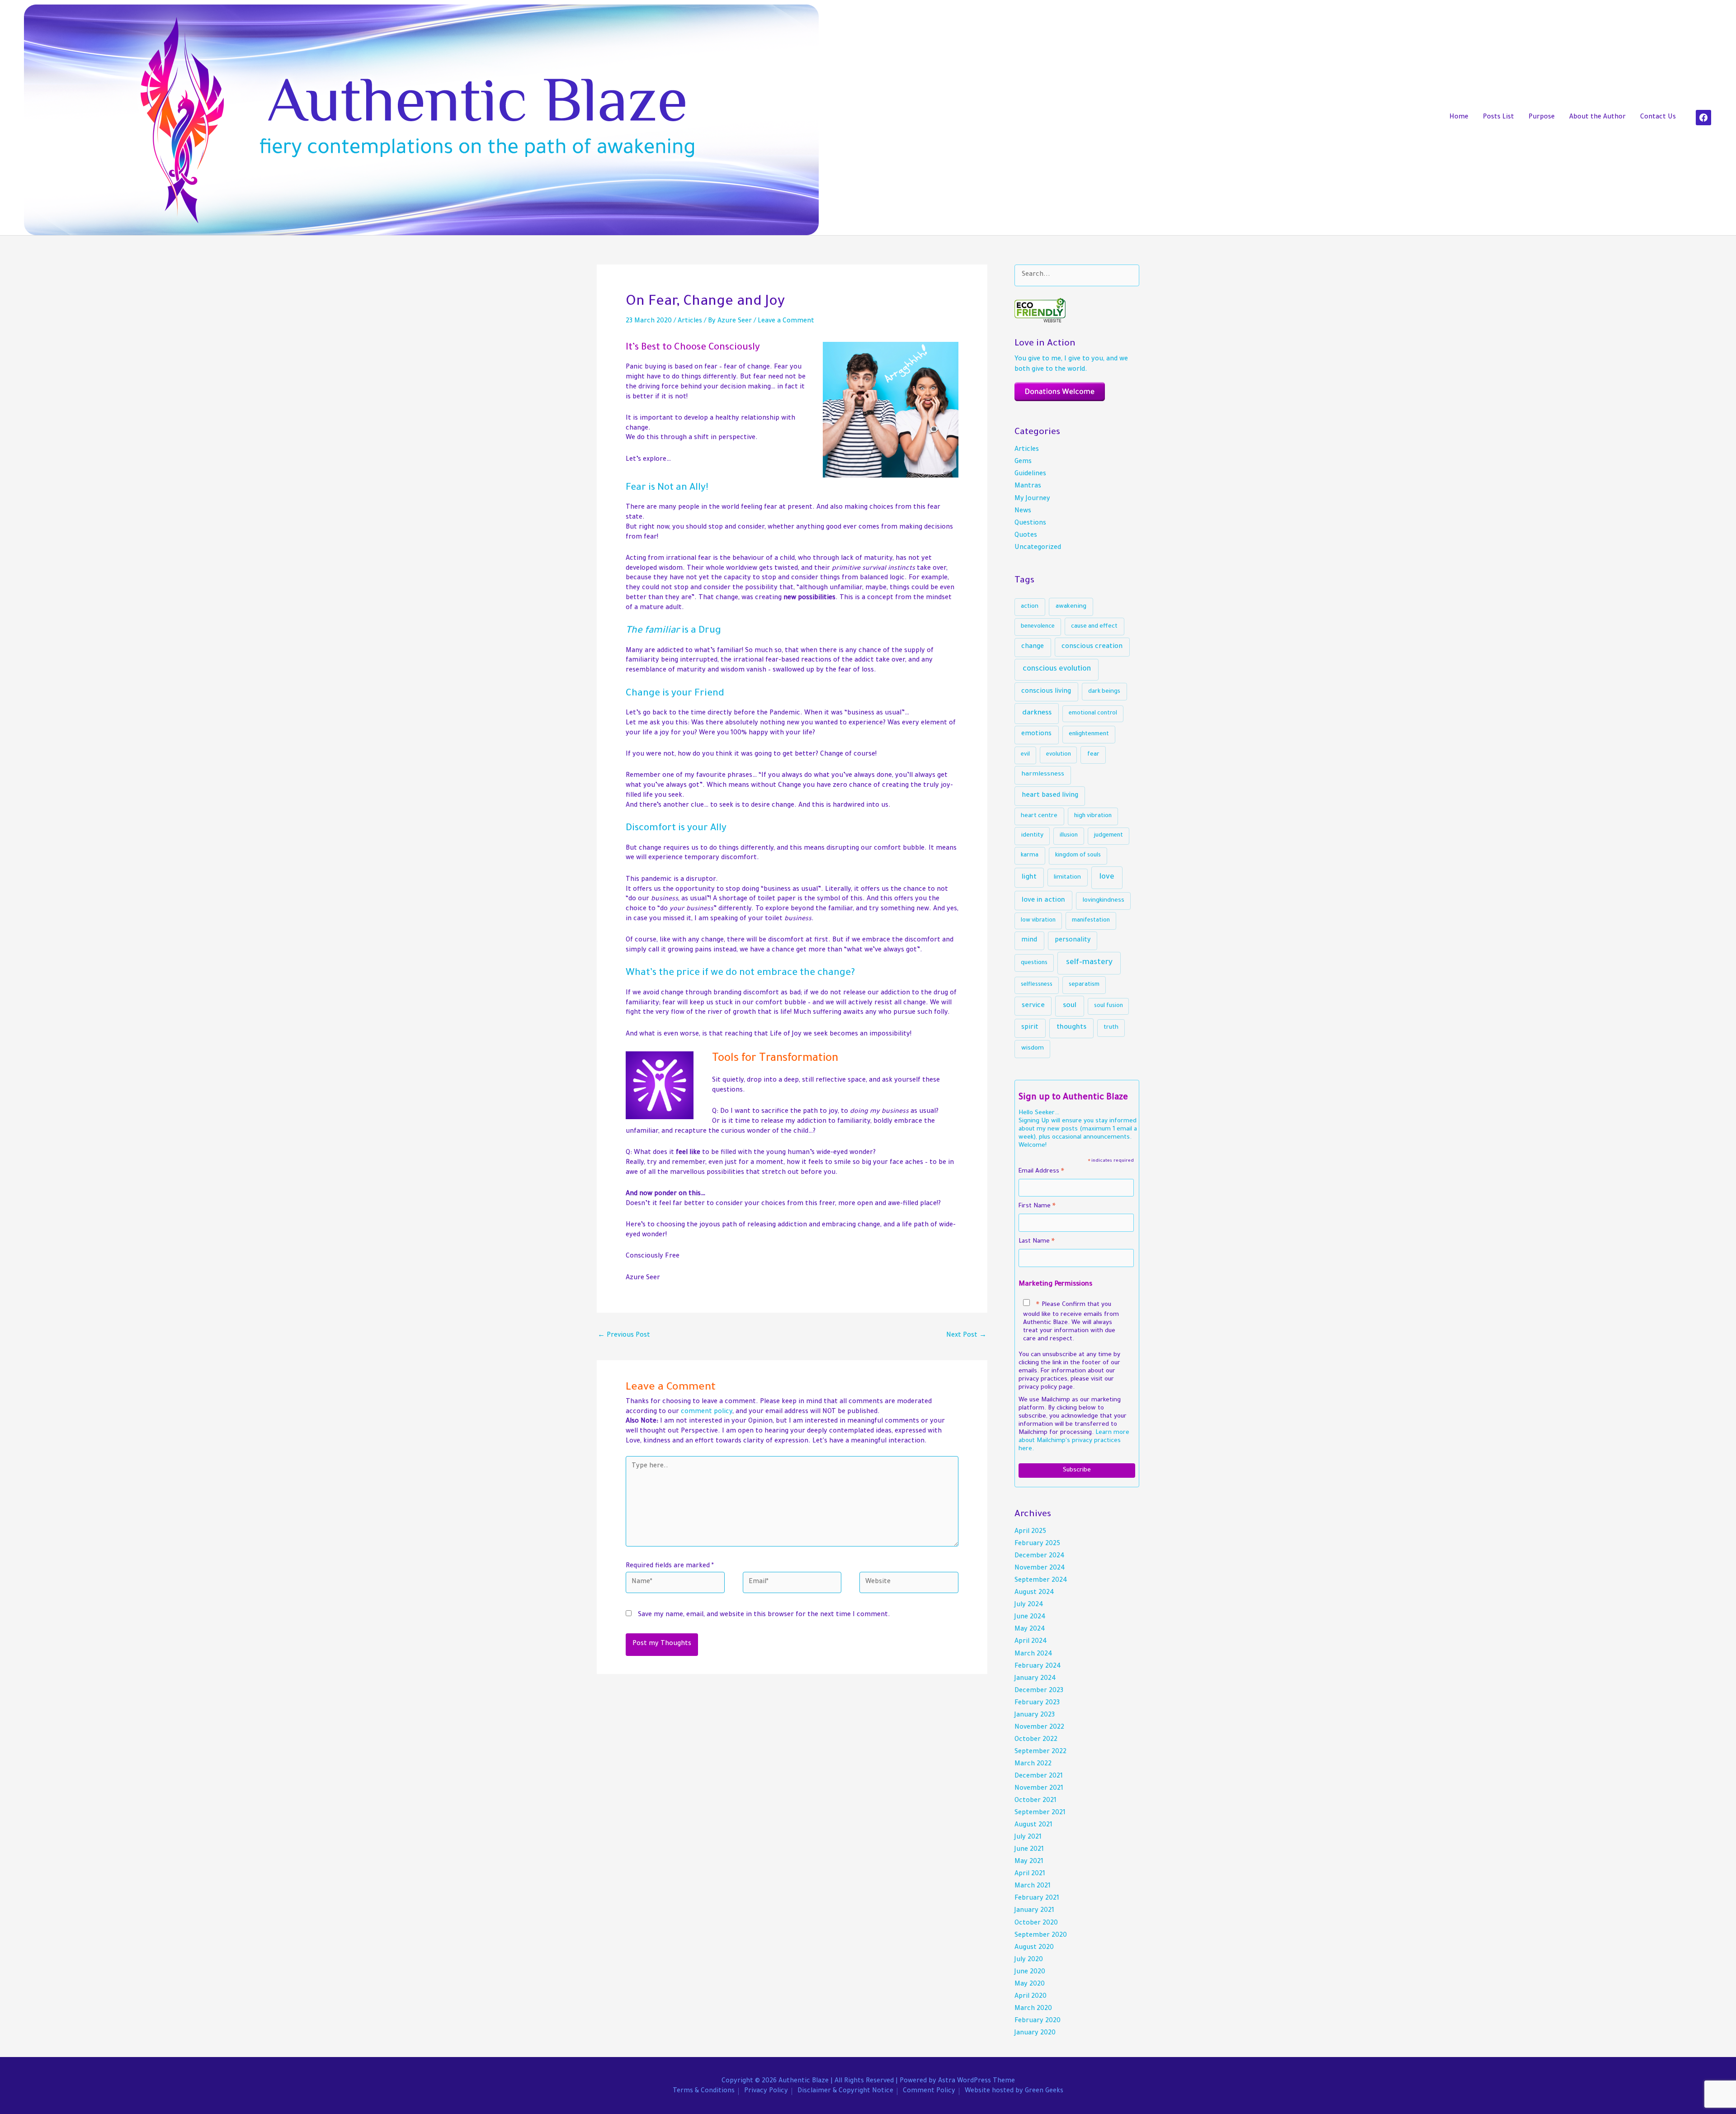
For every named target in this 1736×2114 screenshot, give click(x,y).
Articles (690, 322)
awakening (1071, 607)
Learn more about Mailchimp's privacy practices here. (1074, 1441)
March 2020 (1033, 2009)
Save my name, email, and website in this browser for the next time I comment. (764, 1615)
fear (1093, 755)
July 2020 (1029, 1960)
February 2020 (1038, 2021)
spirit (1030, 1028)
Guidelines (1030, 474)
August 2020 (1034, 1948)
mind (1029, 941)
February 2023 (1037, 1703)
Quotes (1026, 536)
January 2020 (1035, 2034)
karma (1030, 855)
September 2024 (1041, 1581)
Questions (1030, 524)
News (1023, 511)
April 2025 (1030, 1532)
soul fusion (1109, 1006)
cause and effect (1094, 627)
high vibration (1093, 816)
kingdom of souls (1078, 856)
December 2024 (1040, 1556)
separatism (1084, 985)
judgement (1109, 836)
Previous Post (624, 1336)
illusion (1069, 836)
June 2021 (1029, 1850)
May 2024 (1030, 1630)
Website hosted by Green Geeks (1014, 2091)
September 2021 (1040, 1813)
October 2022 (1036, 1740)
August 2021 (1033, 1826)
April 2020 (1031, 1997)
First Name (1037, 1208)
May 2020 (1030, 1985)
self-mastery (1089, 963)
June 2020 (1030, 1972)
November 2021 (1039, 1789)
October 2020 (1036, 1924)
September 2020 (1041, 1936)
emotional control (1093, 714)
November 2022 (1039, 1728)
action (1030, 607)
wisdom (1033, 1048)
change (1033, 647)
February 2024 (1038, 1667)
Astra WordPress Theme (976, 2081)
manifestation (1091, 921)
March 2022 (1033, 1764)
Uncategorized (1038, 548)
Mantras (1028, 487)
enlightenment (1089, 734)
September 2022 (1040, 1752)
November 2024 (1040, 1569)
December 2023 (1039, 1691)
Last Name (1037, 1243)
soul (1070, 1006)
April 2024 (1031, 1642)
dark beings (1104, 692)
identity (1032, 835)
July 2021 (1028, 1838)
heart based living (1050, 796)
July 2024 (1029, 1605)
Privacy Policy (766, 2091)
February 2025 (1037, 1544)
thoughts (1071, 1028)
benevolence (1038, 627)
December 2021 (1039, 1777)
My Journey (1032, 499)
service (1033, 1006)
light (1029, 877)
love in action (1043, 901)
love (1107, 877)
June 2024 (1030, 1617)
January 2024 (1035, 1679)
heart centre (1039, 816)
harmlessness (1043, 775)
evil (1025, 755)
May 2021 (1029, 1862)
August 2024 (1034, 1593)
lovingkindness (1104, 901)
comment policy (707, 1412)
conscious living (1046, 692)
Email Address (1041, 1173)
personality (1073, 941)
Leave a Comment (786, 322)
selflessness (1037, 985)
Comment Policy (929, 2091)
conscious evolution (1057, 669)
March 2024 (1033, 1655)
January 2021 (1034, 1911)
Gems (1023, 462)
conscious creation (1092, 647)
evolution (1059, 755)
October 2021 (1035, 1801)
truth (1111, 1028)
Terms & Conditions (704, 2091)
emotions (1036, 734)
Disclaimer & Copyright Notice (845, 2091)
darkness (1037, 713)
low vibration (1038, 921)
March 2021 (1033, 1887)
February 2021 (1037, 1899)
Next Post (966, 1336)
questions (1034, 963)
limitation (1067, 877)
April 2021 (1030, 1874)
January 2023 (1035, 1716)
